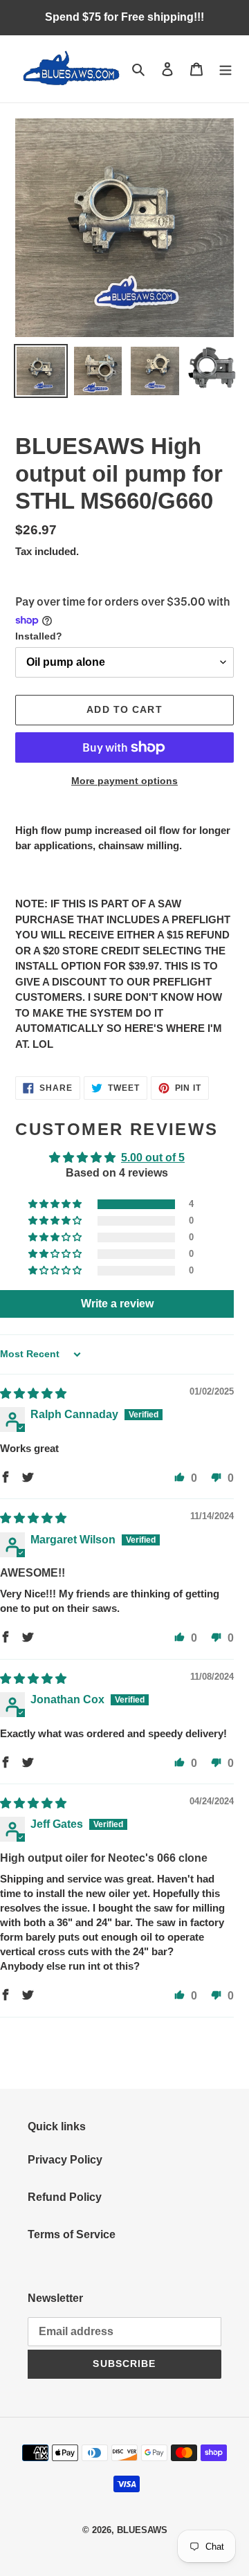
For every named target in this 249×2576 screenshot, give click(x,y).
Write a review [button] (117, 1304)
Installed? (39, 636)
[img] (33, 1394)
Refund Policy (65, 2197)
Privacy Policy (65, 2160)
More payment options (124, 781)
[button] (56, 1204)
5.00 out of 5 (153, 1158)
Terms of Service (72, 2234)
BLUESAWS (142, 2530)
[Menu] (225, 69)
